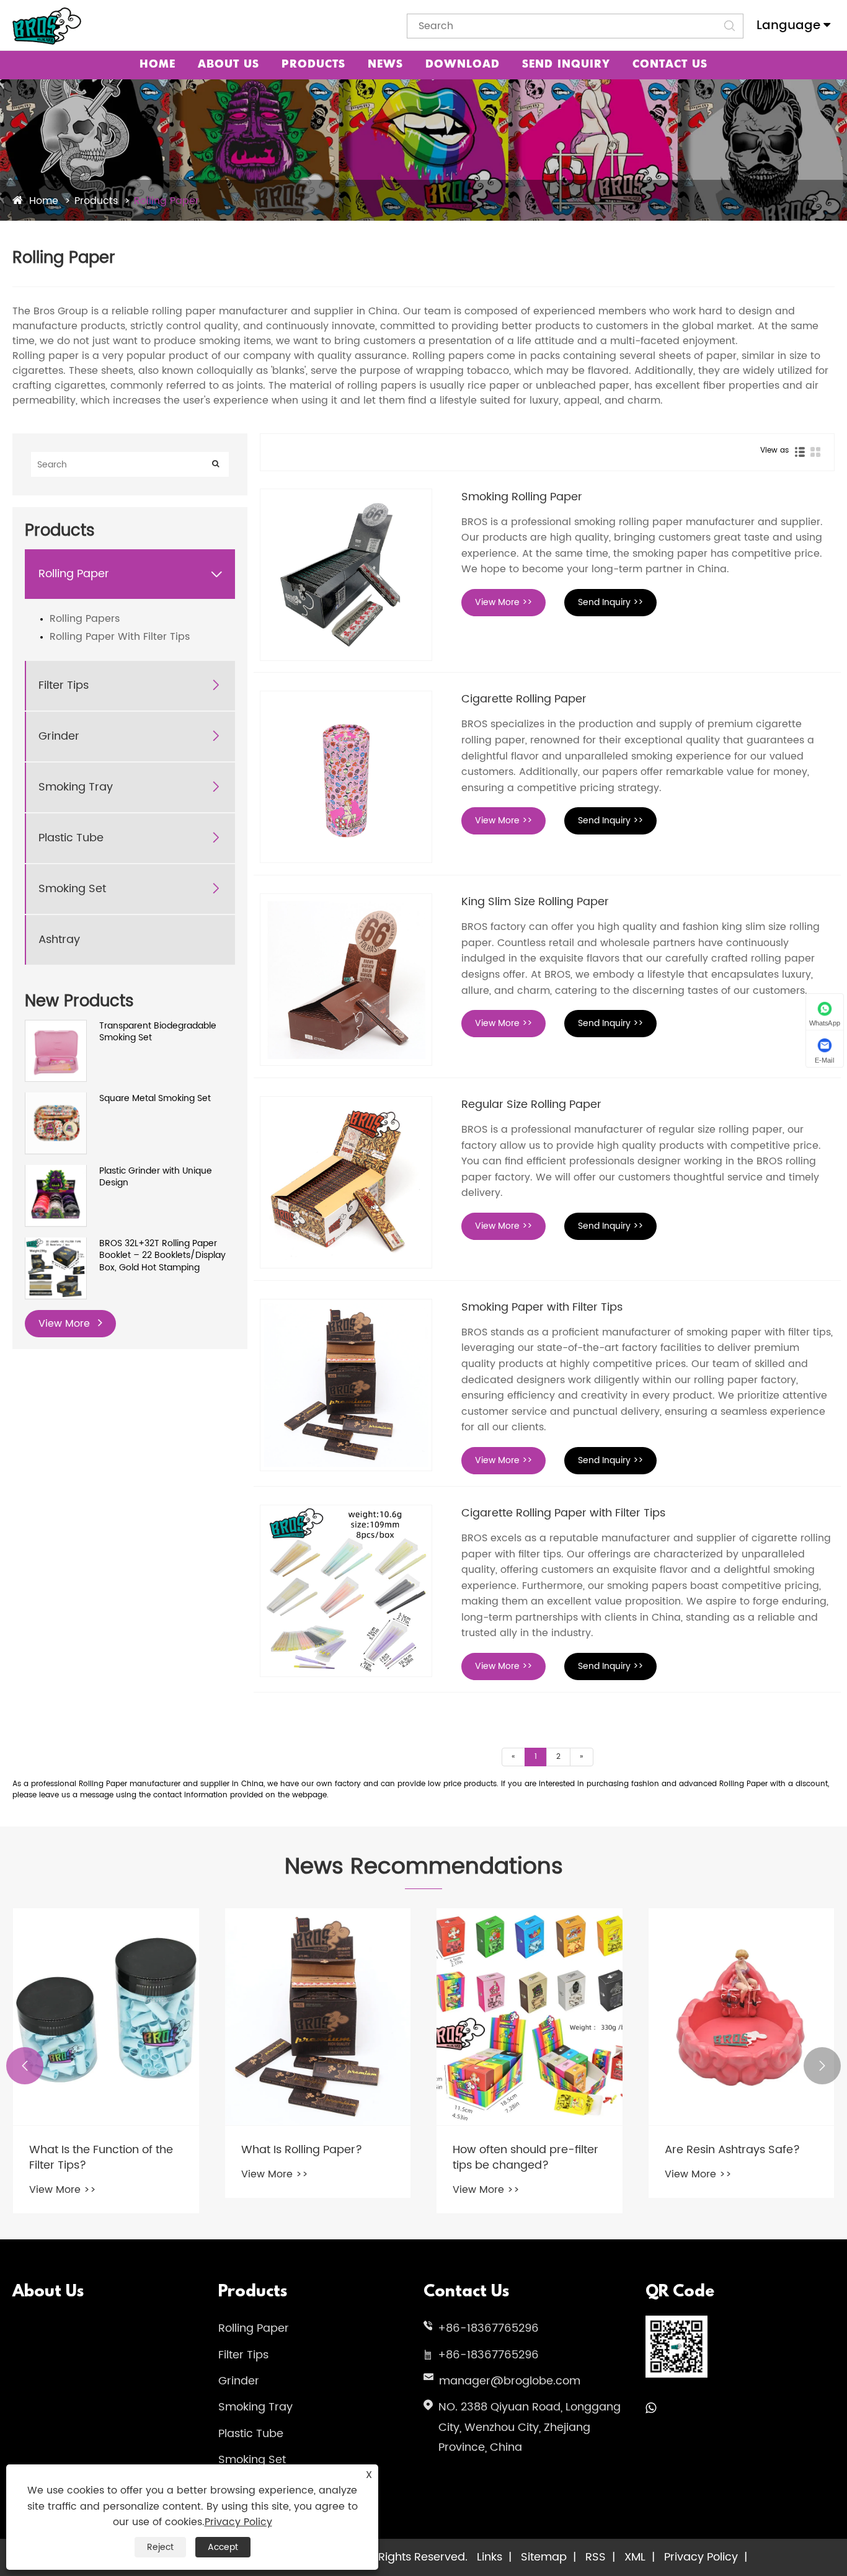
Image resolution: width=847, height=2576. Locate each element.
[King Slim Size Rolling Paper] (346, 980)
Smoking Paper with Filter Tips (542, 1307)
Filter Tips (64, 685)
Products (313, 65)
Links (490, 2557)
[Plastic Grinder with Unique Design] (56, 1171)
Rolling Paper (166, 201)
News (385, 65)
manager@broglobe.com (510, 2381)
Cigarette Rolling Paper (524, 699)
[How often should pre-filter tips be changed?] (530, 2017)
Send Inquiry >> (610, 602)
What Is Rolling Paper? (302, 2150)
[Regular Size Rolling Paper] (346, 1182)
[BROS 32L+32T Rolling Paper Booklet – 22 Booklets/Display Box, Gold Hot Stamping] (56, 1243)
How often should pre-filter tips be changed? (525, 2158)
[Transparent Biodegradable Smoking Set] (56, 1026)
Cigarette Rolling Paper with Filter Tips (563, 1513)
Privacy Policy (701, 2557)
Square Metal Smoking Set (155, 1098)
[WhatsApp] (651, 2409)
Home (157, 65)
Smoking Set (72, 889)
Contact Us (670, 65)
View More (66, 1323)
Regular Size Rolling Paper (531, 1104)
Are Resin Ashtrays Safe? (732, 2150)
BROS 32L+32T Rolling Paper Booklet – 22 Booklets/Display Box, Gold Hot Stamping (162, 1255)
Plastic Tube (71, 838)
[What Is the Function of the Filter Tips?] (106, 2017)
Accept (223, 2547)
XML (635, 2557)
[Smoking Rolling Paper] (346, 575)
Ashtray (59, 940)
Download (463, 65)
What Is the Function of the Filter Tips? (101, 2158)
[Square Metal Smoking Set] (56, 1098)
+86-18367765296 (488, 2328)
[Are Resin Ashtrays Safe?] (742, 2017)
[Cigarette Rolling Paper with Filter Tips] (346, 1591)
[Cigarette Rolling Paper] (346, 777)
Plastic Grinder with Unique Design (156, 1176)
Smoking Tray (76, 787)
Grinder (59, 736)
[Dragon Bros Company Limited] (47, 26)
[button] (25, 2066)
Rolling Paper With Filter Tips (120, 637)
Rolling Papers (85, 619)
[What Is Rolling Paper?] (318, 2017)
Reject (160, 2547)
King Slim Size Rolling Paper (535, 902)
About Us (228, 65)
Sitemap (544, 2557)
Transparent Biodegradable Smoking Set (158, 1032)
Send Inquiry (566, 65)
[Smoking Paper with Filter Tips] (346, 1385)
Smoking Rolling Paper (522, 497)
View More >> (503, 602)
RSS (596, 2557)
